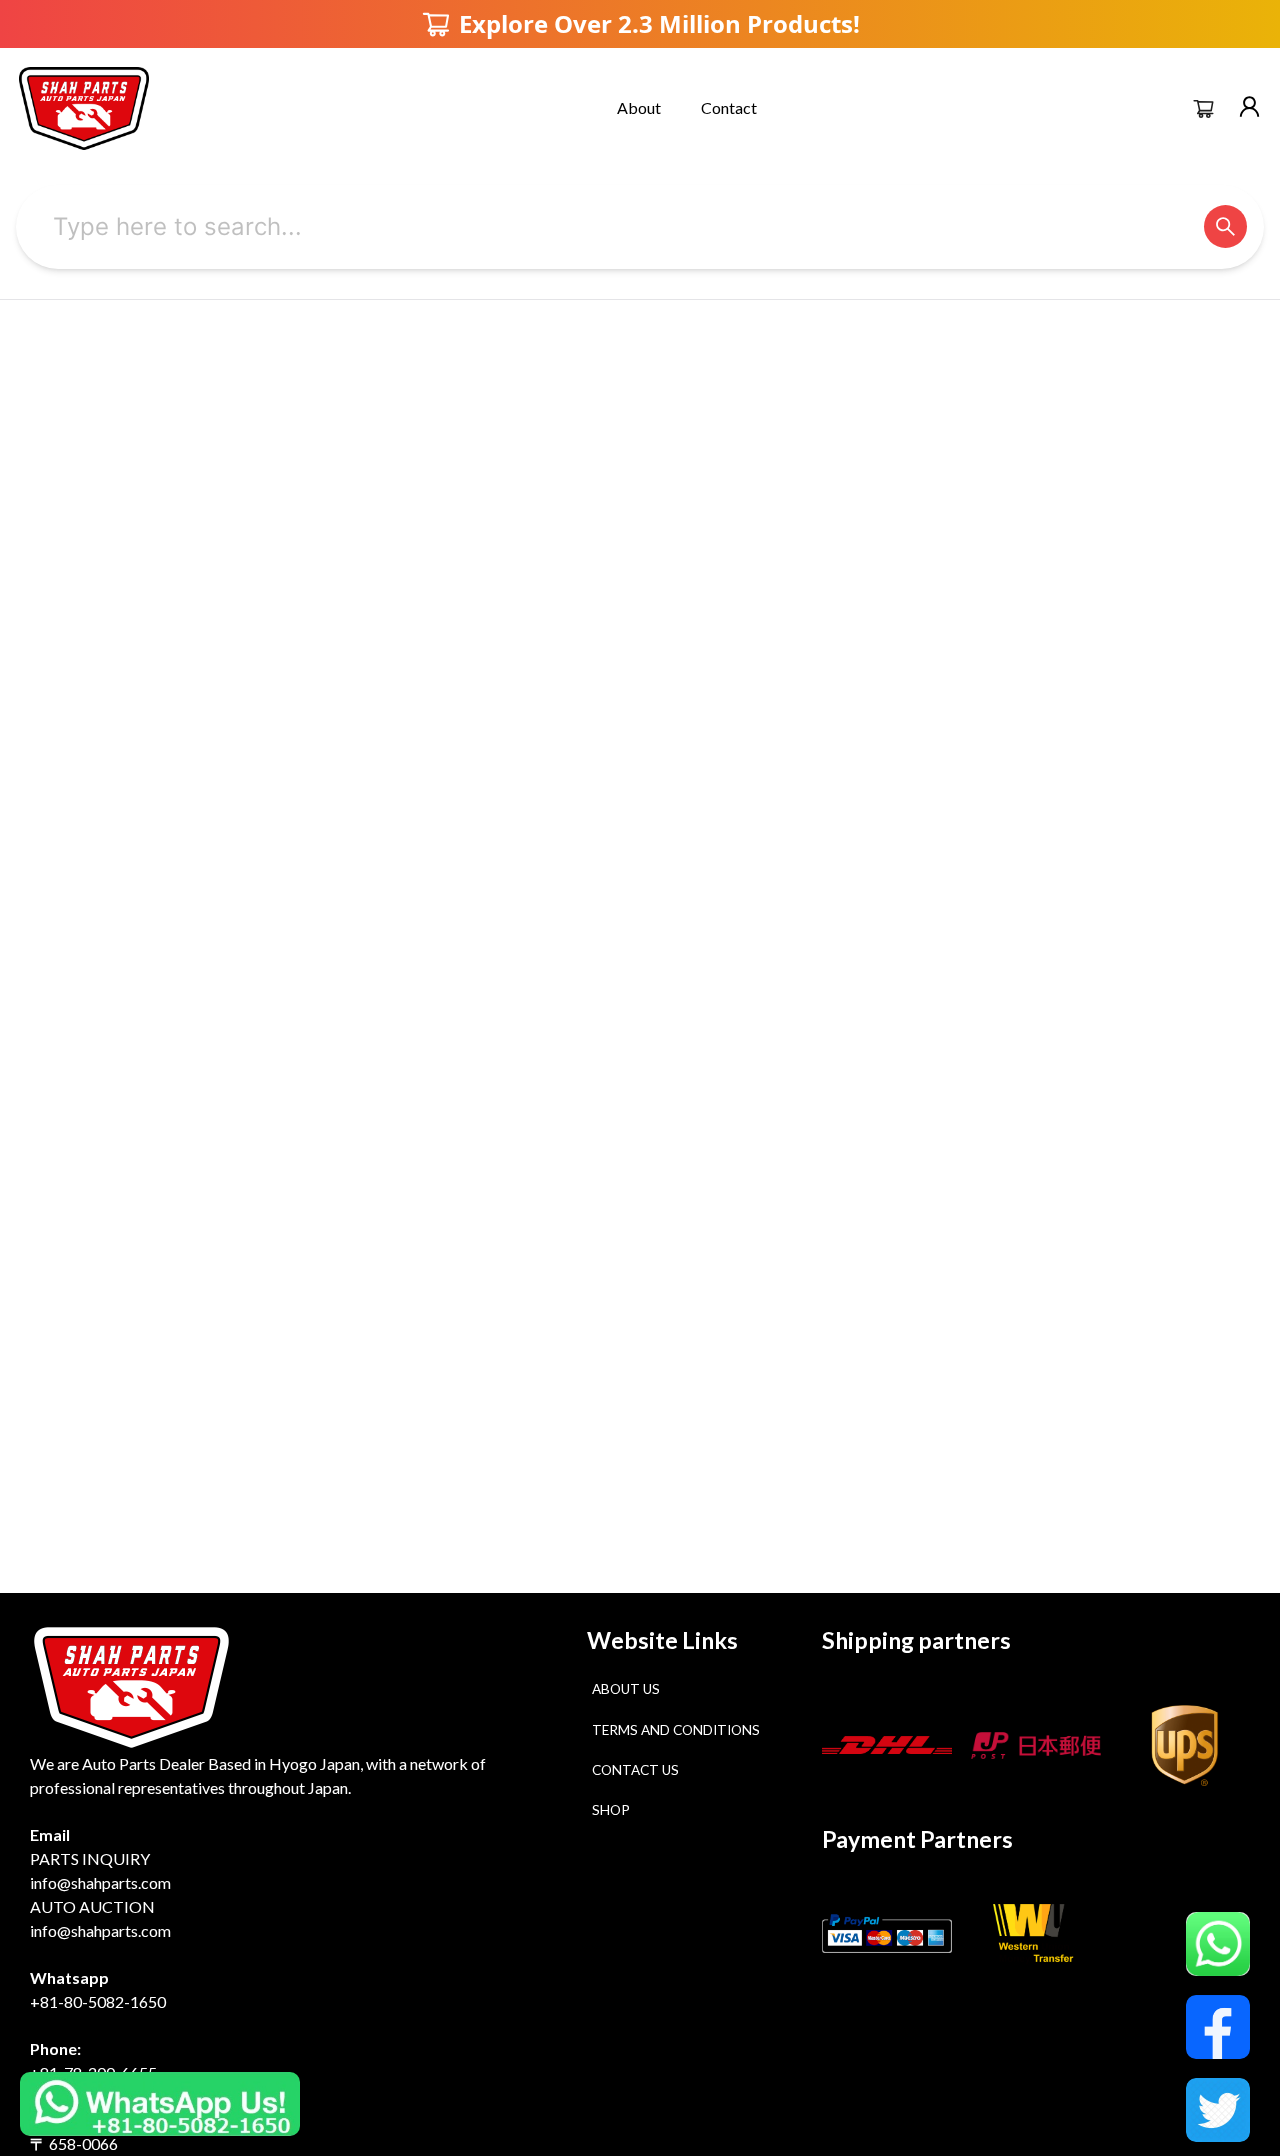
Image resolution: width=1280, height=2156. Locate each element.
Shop (611, 1810)
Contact (729, 107)
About (639, 107)
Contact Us (635, 1770)
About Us (626, 1689)
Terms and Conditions (676, 1730)
